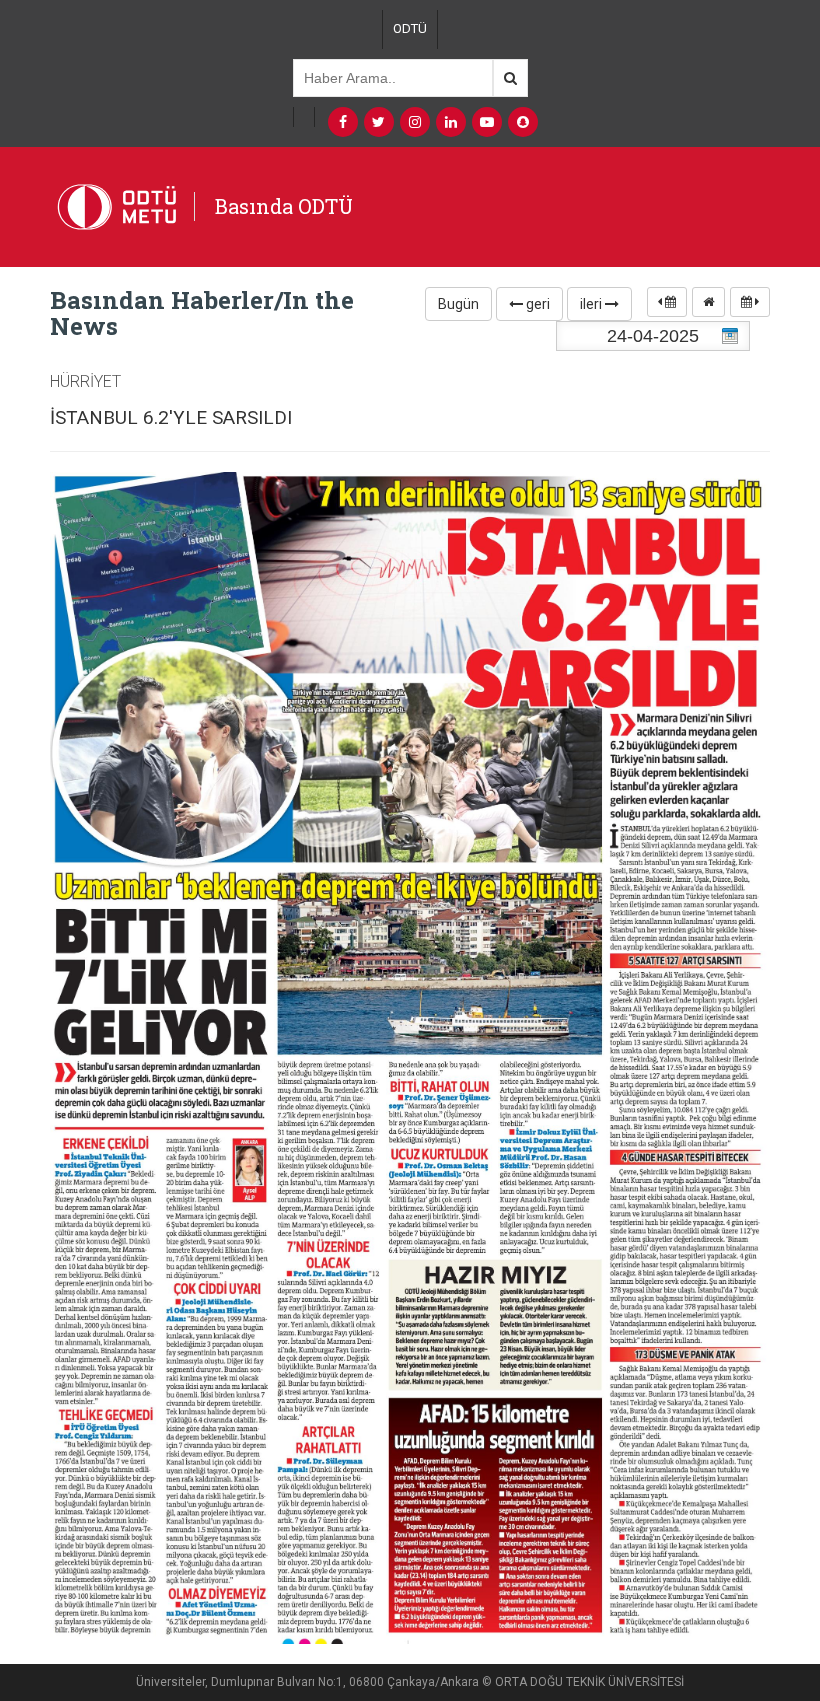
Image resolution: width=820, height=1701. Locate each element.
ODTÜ (410, 28)
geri (536, 304)
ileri (592, 304)
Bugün (458, 304)
